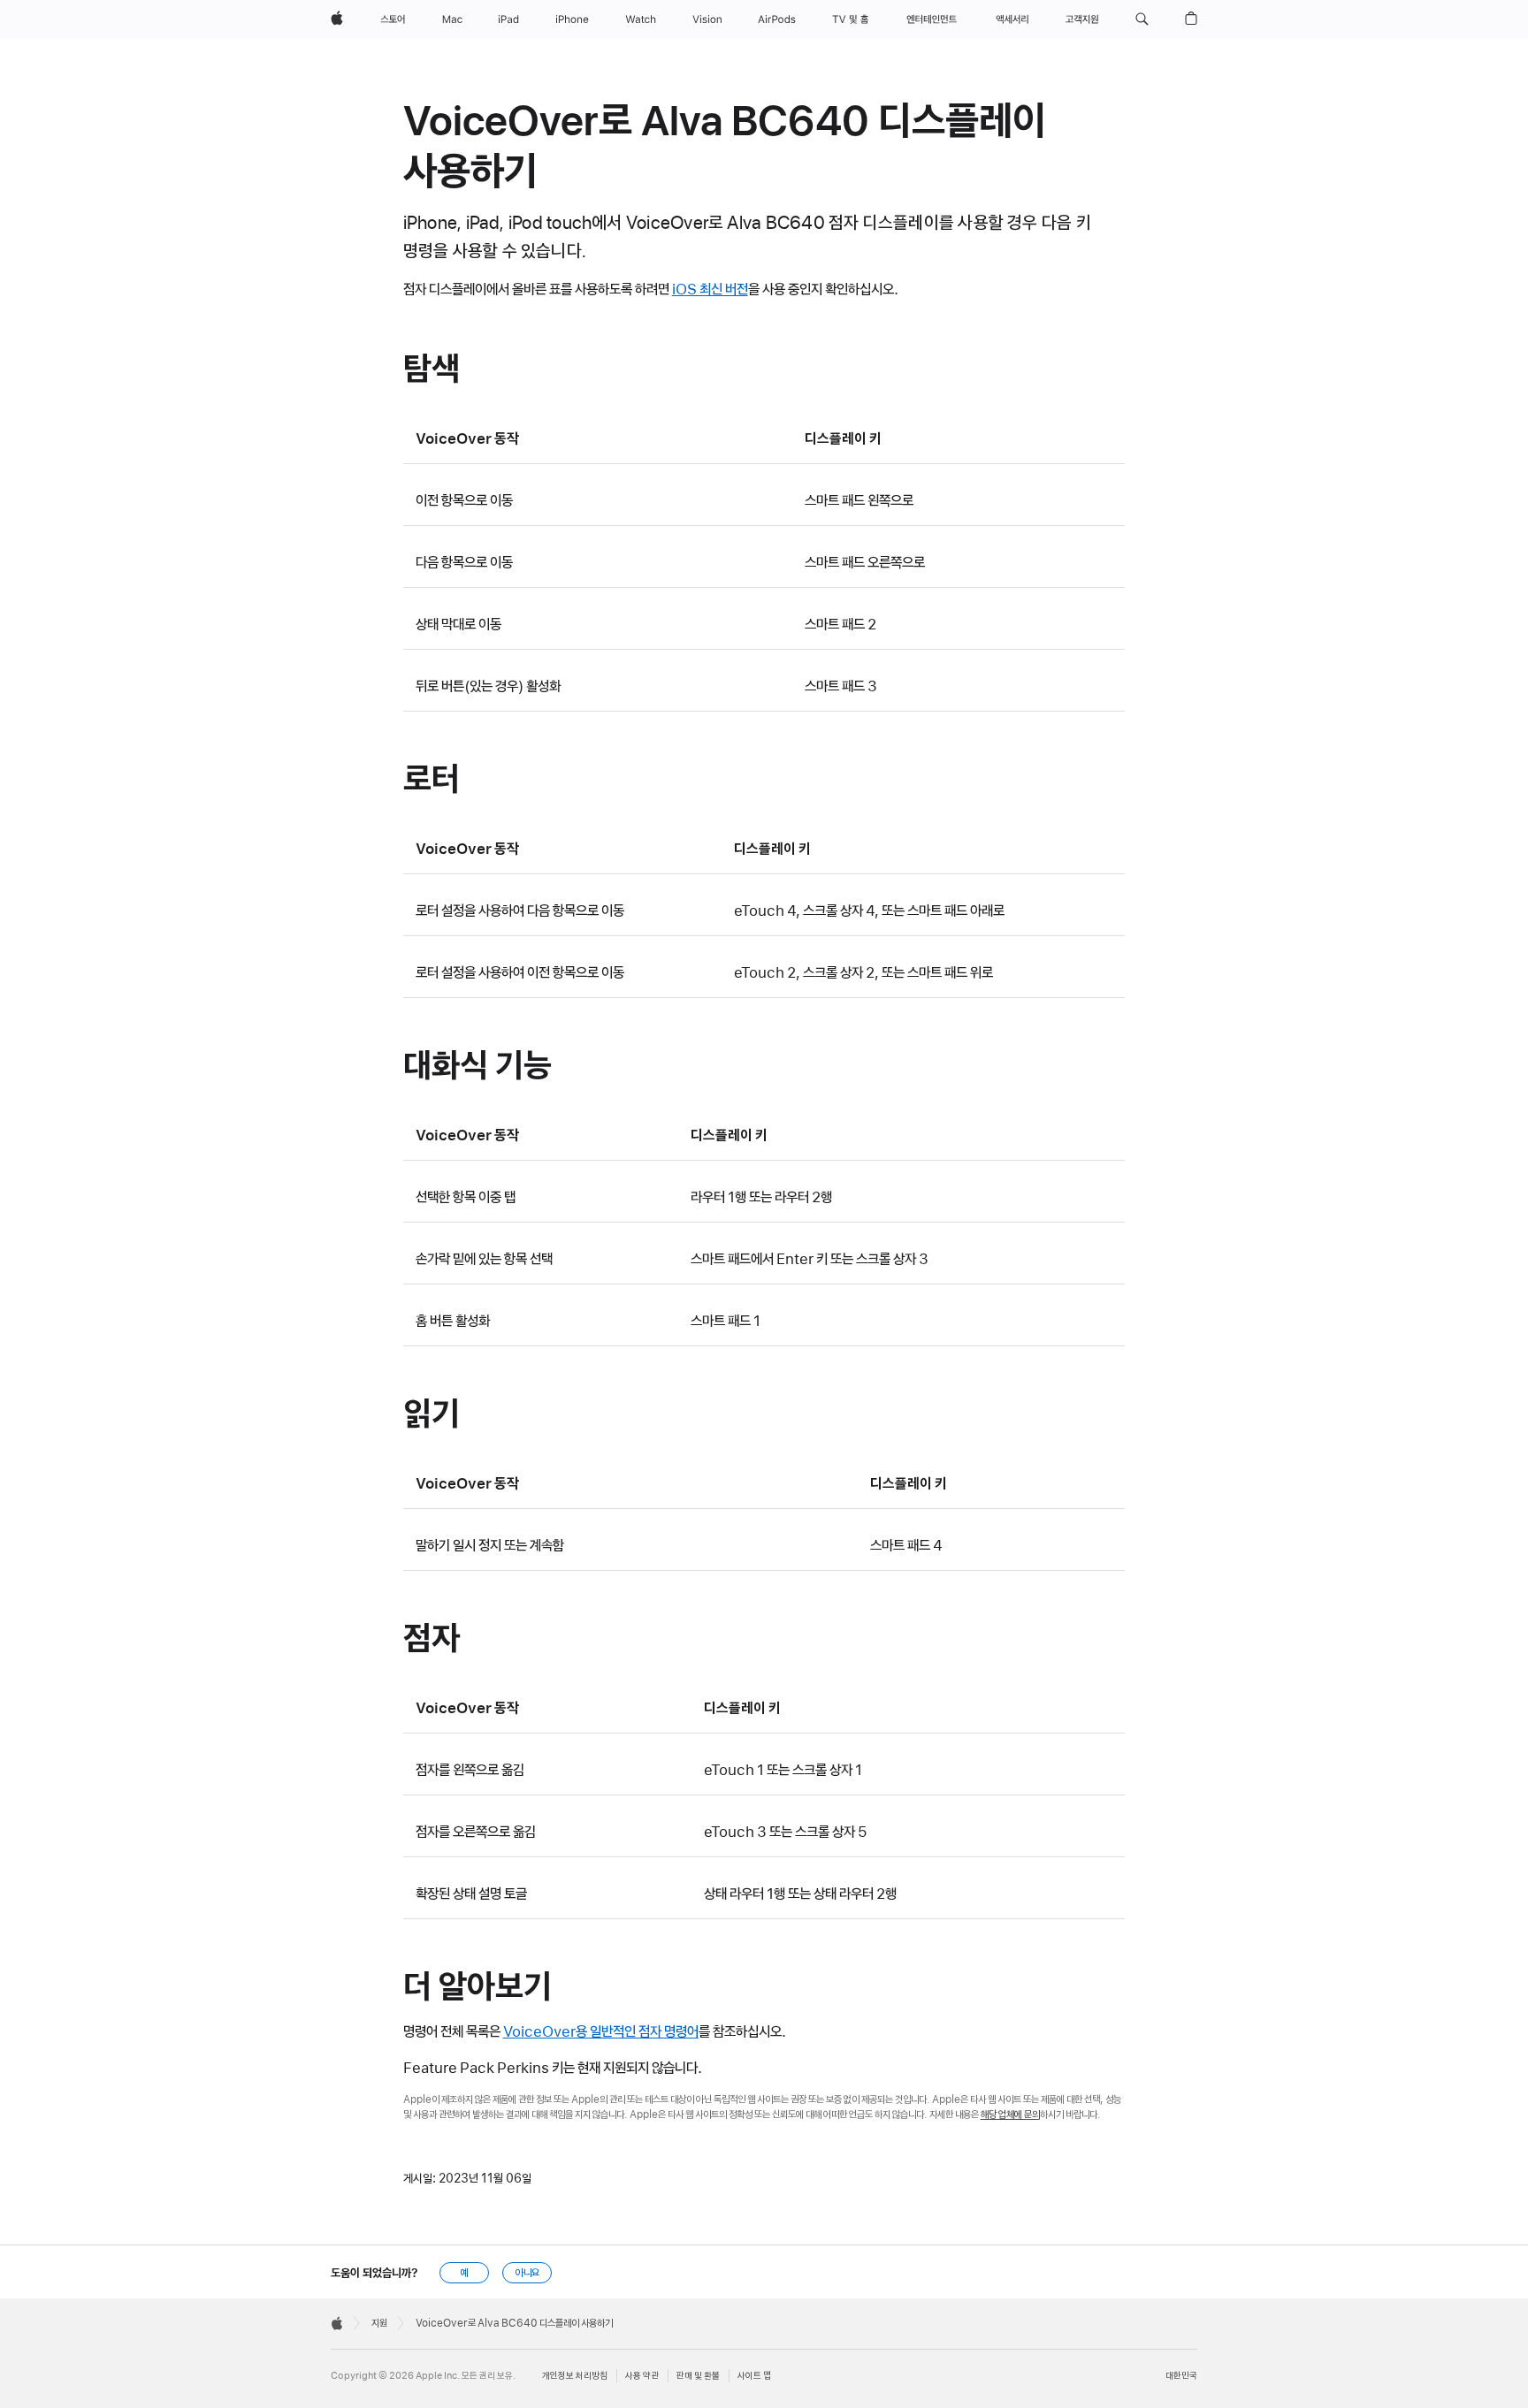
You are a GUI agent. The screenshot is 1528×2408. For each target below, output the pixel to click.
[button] (1142, 19)
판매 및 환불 (698, 2376)
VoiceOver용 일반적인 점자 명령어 (601, 2031)
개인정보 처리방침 (575, 2376)
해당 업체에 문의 (1010, 2115)
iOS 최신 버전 (710, 289)
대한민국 (1181, 2376)
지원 (379, 2323)
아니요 (527, 2273)
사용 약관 (642, 2376)
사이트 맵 (754, 2376)
